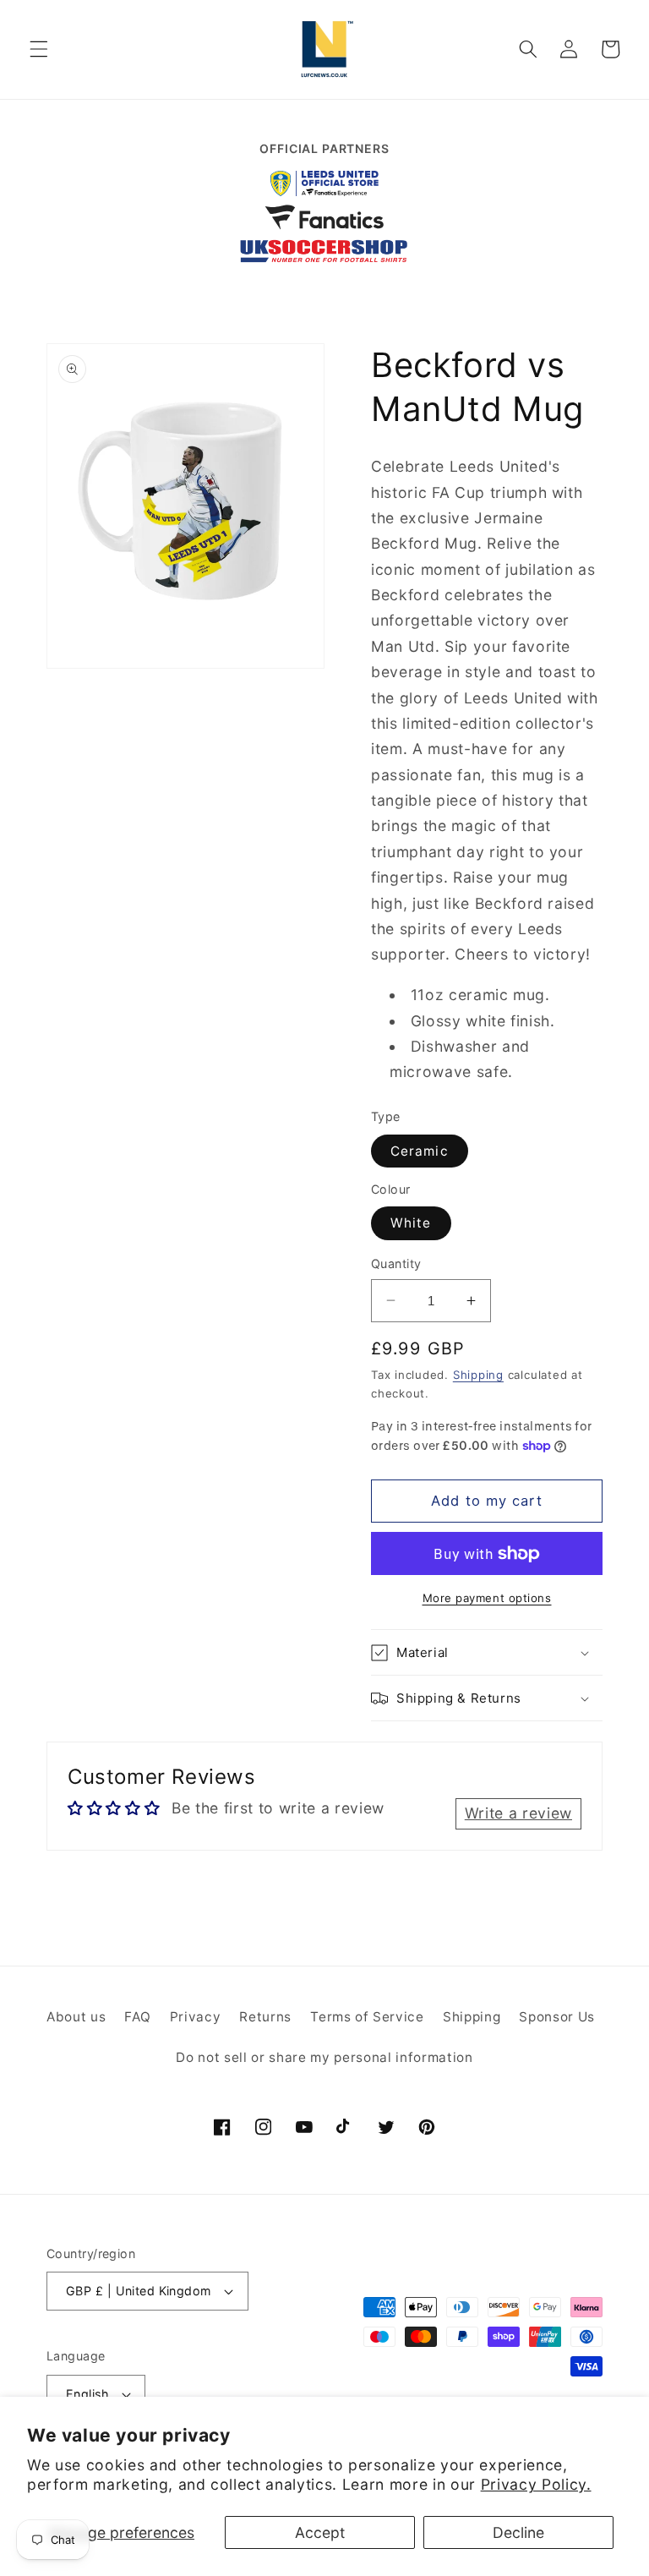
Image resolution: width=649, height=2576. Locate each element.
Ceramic (420, 1151)
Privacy (196, 2017)
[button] (39, 49)
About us (76, 2017)
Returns (265, 2017)
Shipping (478, 1375)
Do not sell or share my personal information (324, 2057)
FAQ (137, 2017)
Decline (518, 2532)
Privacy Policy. (536, 2484)
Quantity (396, 1263)
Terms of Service (367, 2017)
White (411, 1223)
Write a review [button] (518, 1813)
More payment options (487, 1598)
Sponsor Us (557, 2017)
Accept (320, 2532)
